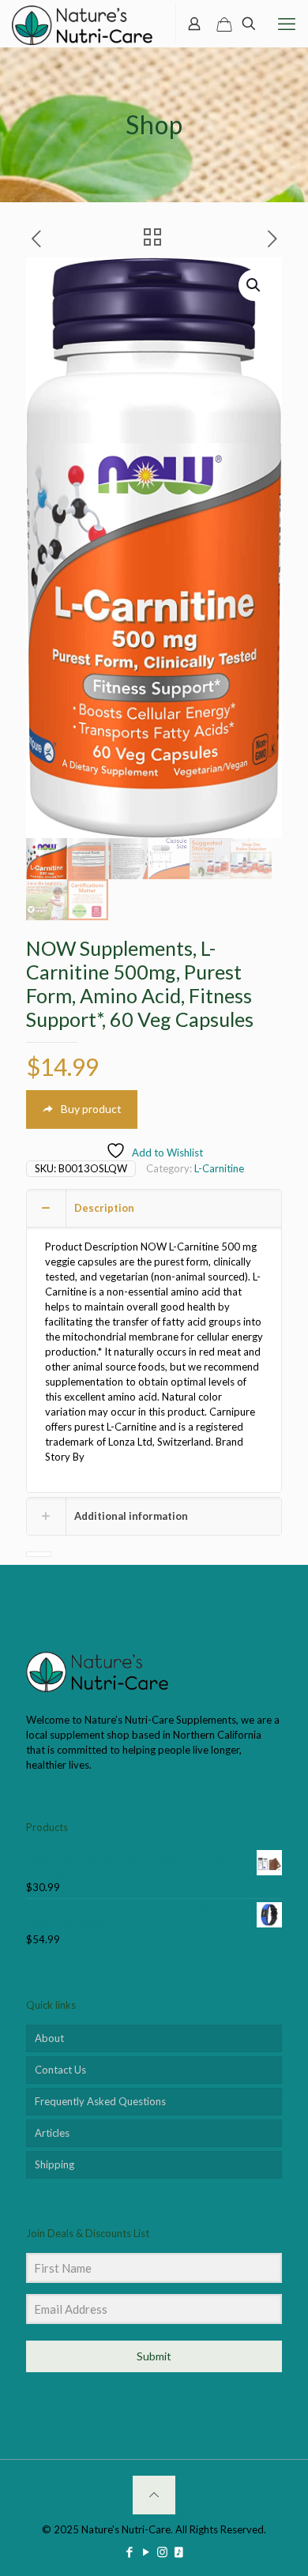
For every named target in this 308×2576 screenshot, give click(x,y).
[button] (254, 285)
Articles (52, 2133)
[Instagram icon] (162, 2552)
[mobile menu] (287, 24)
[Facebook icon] (129, 2552)
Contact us (60, 2070)
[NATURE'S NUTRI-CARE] (82, 24)
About (49, 2038)
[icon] (179, 2552)
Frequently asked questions (100, 2101)
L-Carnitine (219, 1168)
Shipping (54, 2164)
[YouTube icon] (146, 2552)
